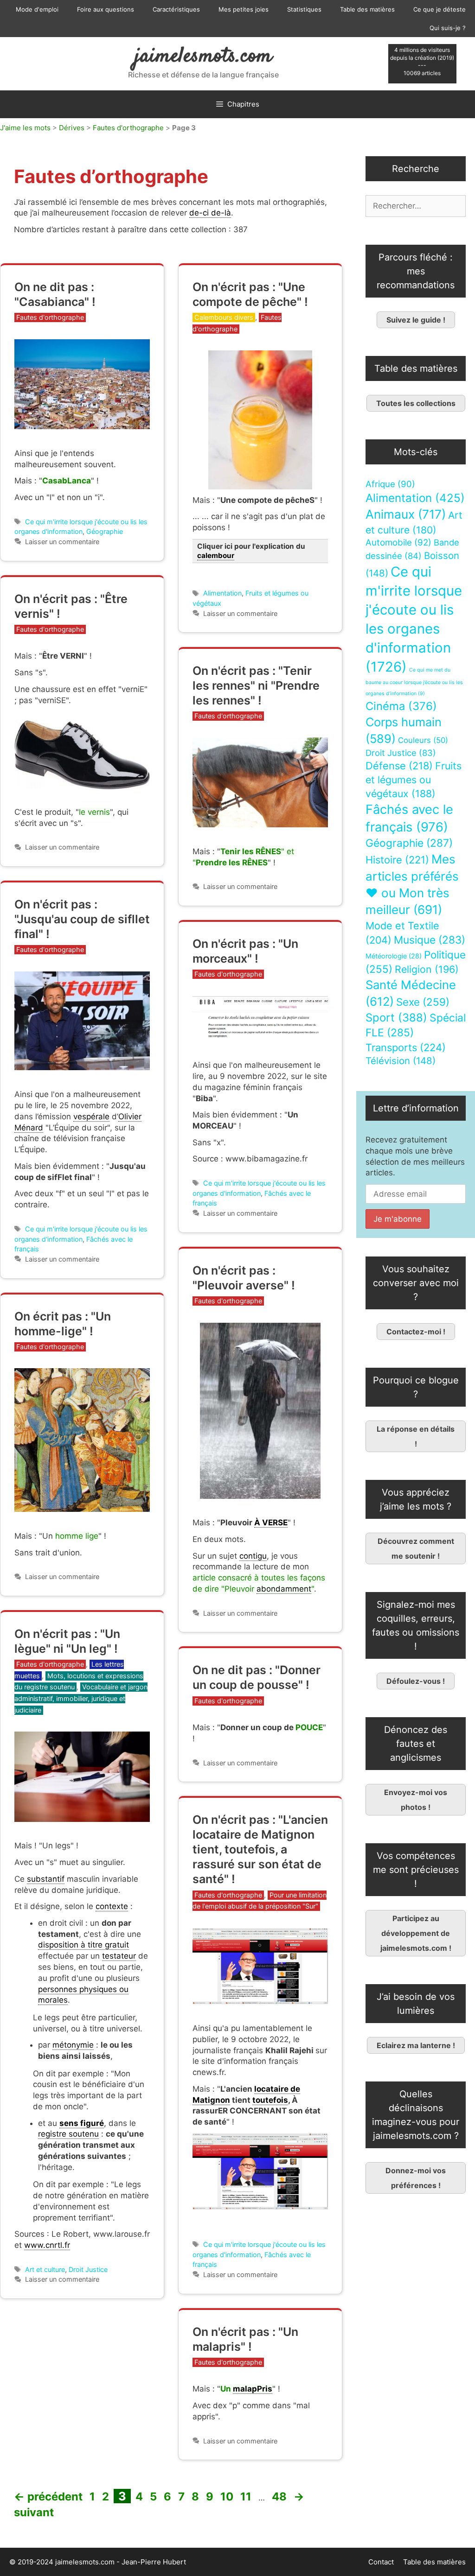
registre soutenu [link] (68, 2134)
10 (228, 2497)
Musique (430, 940)
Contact (381, 2562)
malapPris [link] (253, 2389)
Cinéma (401, 706)
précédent (48, 2497)
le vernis (94, 812)
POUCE (309, 1727)
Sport (396, 1018)
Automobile (398, 542)
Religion (427, 969)
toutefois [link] (270, 2100)
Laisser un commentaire (62, 542)
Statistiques (304, 9)
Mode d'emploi (37, 9)
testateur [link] (119, 1956)
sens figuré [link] (82, 2123)
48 (280, 2497)
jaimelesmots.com (203, 57)
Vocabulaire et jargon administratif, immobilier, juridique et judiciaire (81, 1698)
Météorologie (394, 956)
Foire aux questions (106, 9)
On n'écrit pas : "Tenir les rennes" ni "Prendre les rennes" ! (256, 685)
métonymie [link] (73, 2045)
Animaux (406, 514)
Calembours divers (224, 317)
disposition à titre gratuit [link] (83, 1945)
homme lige (77, 1536)
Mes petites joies (244, 9)
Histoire (397, 860)
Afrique (390, 484)
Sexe (423, 1002)
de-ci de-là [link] (210, 213)
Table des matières (367, 9)
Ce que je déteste (440, 9)
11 (247, 2497)
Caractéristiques (176, 9)
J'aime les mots (25, 128)
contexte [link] (112, 1906)
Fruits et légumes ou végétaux (414, 780)
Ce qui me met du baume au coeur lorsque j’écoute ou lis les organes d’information (414, 682)
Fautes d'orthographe (128, 128)
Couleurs (423, 740)
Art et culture (45, 2269)
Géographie (105, 531)
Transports (406, 1047)
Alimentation (222, 593)
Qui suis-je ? (448, 28)
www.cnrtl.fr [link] (47, 2245)
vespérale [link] (91, 1117)
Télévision (401, 1061)
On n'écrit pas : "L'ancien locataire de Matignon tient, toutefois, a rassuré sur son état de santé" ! (260, 1849)
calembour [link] (216, 555)
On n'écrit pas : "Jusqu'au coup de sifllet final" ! (82, 919)
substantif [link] (46, 1879)
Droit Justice (88, 2269)
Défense (399, 766)
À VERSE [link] (271, 1523)
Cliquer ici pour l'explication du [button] (251, 551)
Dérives (72, 128)
